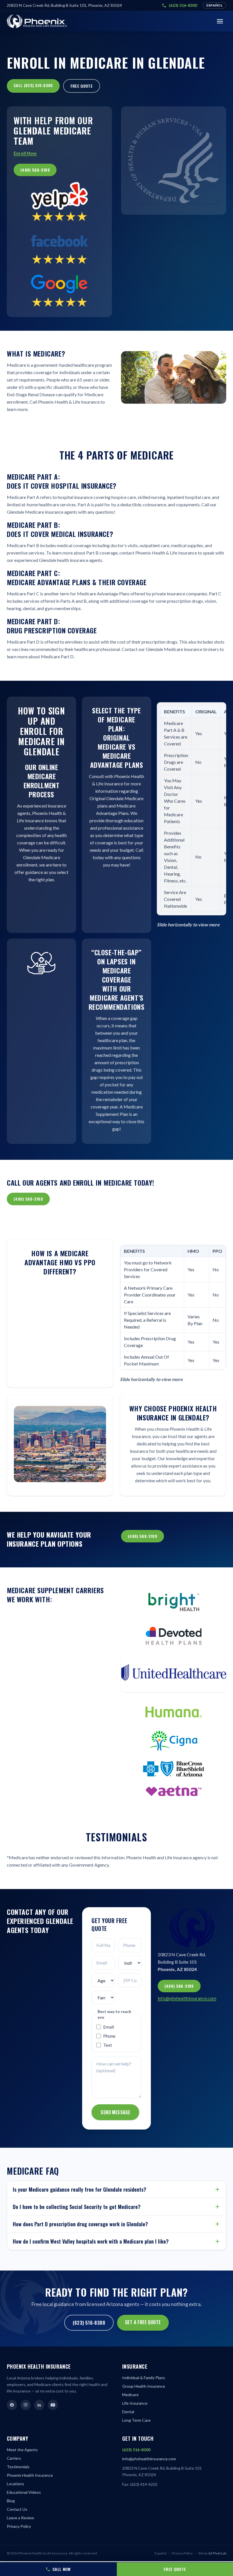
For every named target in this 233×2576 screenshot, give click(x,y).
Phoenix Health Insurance (30, 2475)
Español (214, 5)
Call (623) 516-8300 (33, 85)
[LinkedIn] (39, 2405)
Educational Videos (24, 2492)
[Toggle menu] (220, 21)
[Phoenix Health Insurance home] (37, 21)
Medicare (130, 2395)
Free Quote (82, 86)
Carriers (14, 2458)
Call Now (62, 2569)
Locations (15, 2484)
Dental (128, 2412)
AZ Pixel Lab (217, 2553)
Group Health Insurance (144, 2386)
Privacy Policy (19, 2526)
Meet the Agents (22, 2450)
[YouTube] (53, 2405)
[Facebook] (12, 2405)
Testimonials (18, 2467)
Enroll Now (25, 153)
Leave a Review (20, 2518)
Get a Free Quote (143, 2322)
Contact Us (17, 2509)
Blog (11, 2501)
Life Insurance (135, 2403)
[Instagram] (26, 2405)
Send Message (115, 2112)
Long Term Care (136, 2420)
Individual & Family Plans (144, 2378)
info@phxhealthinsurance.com (187, 1998)
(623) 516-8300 (183, 5)
